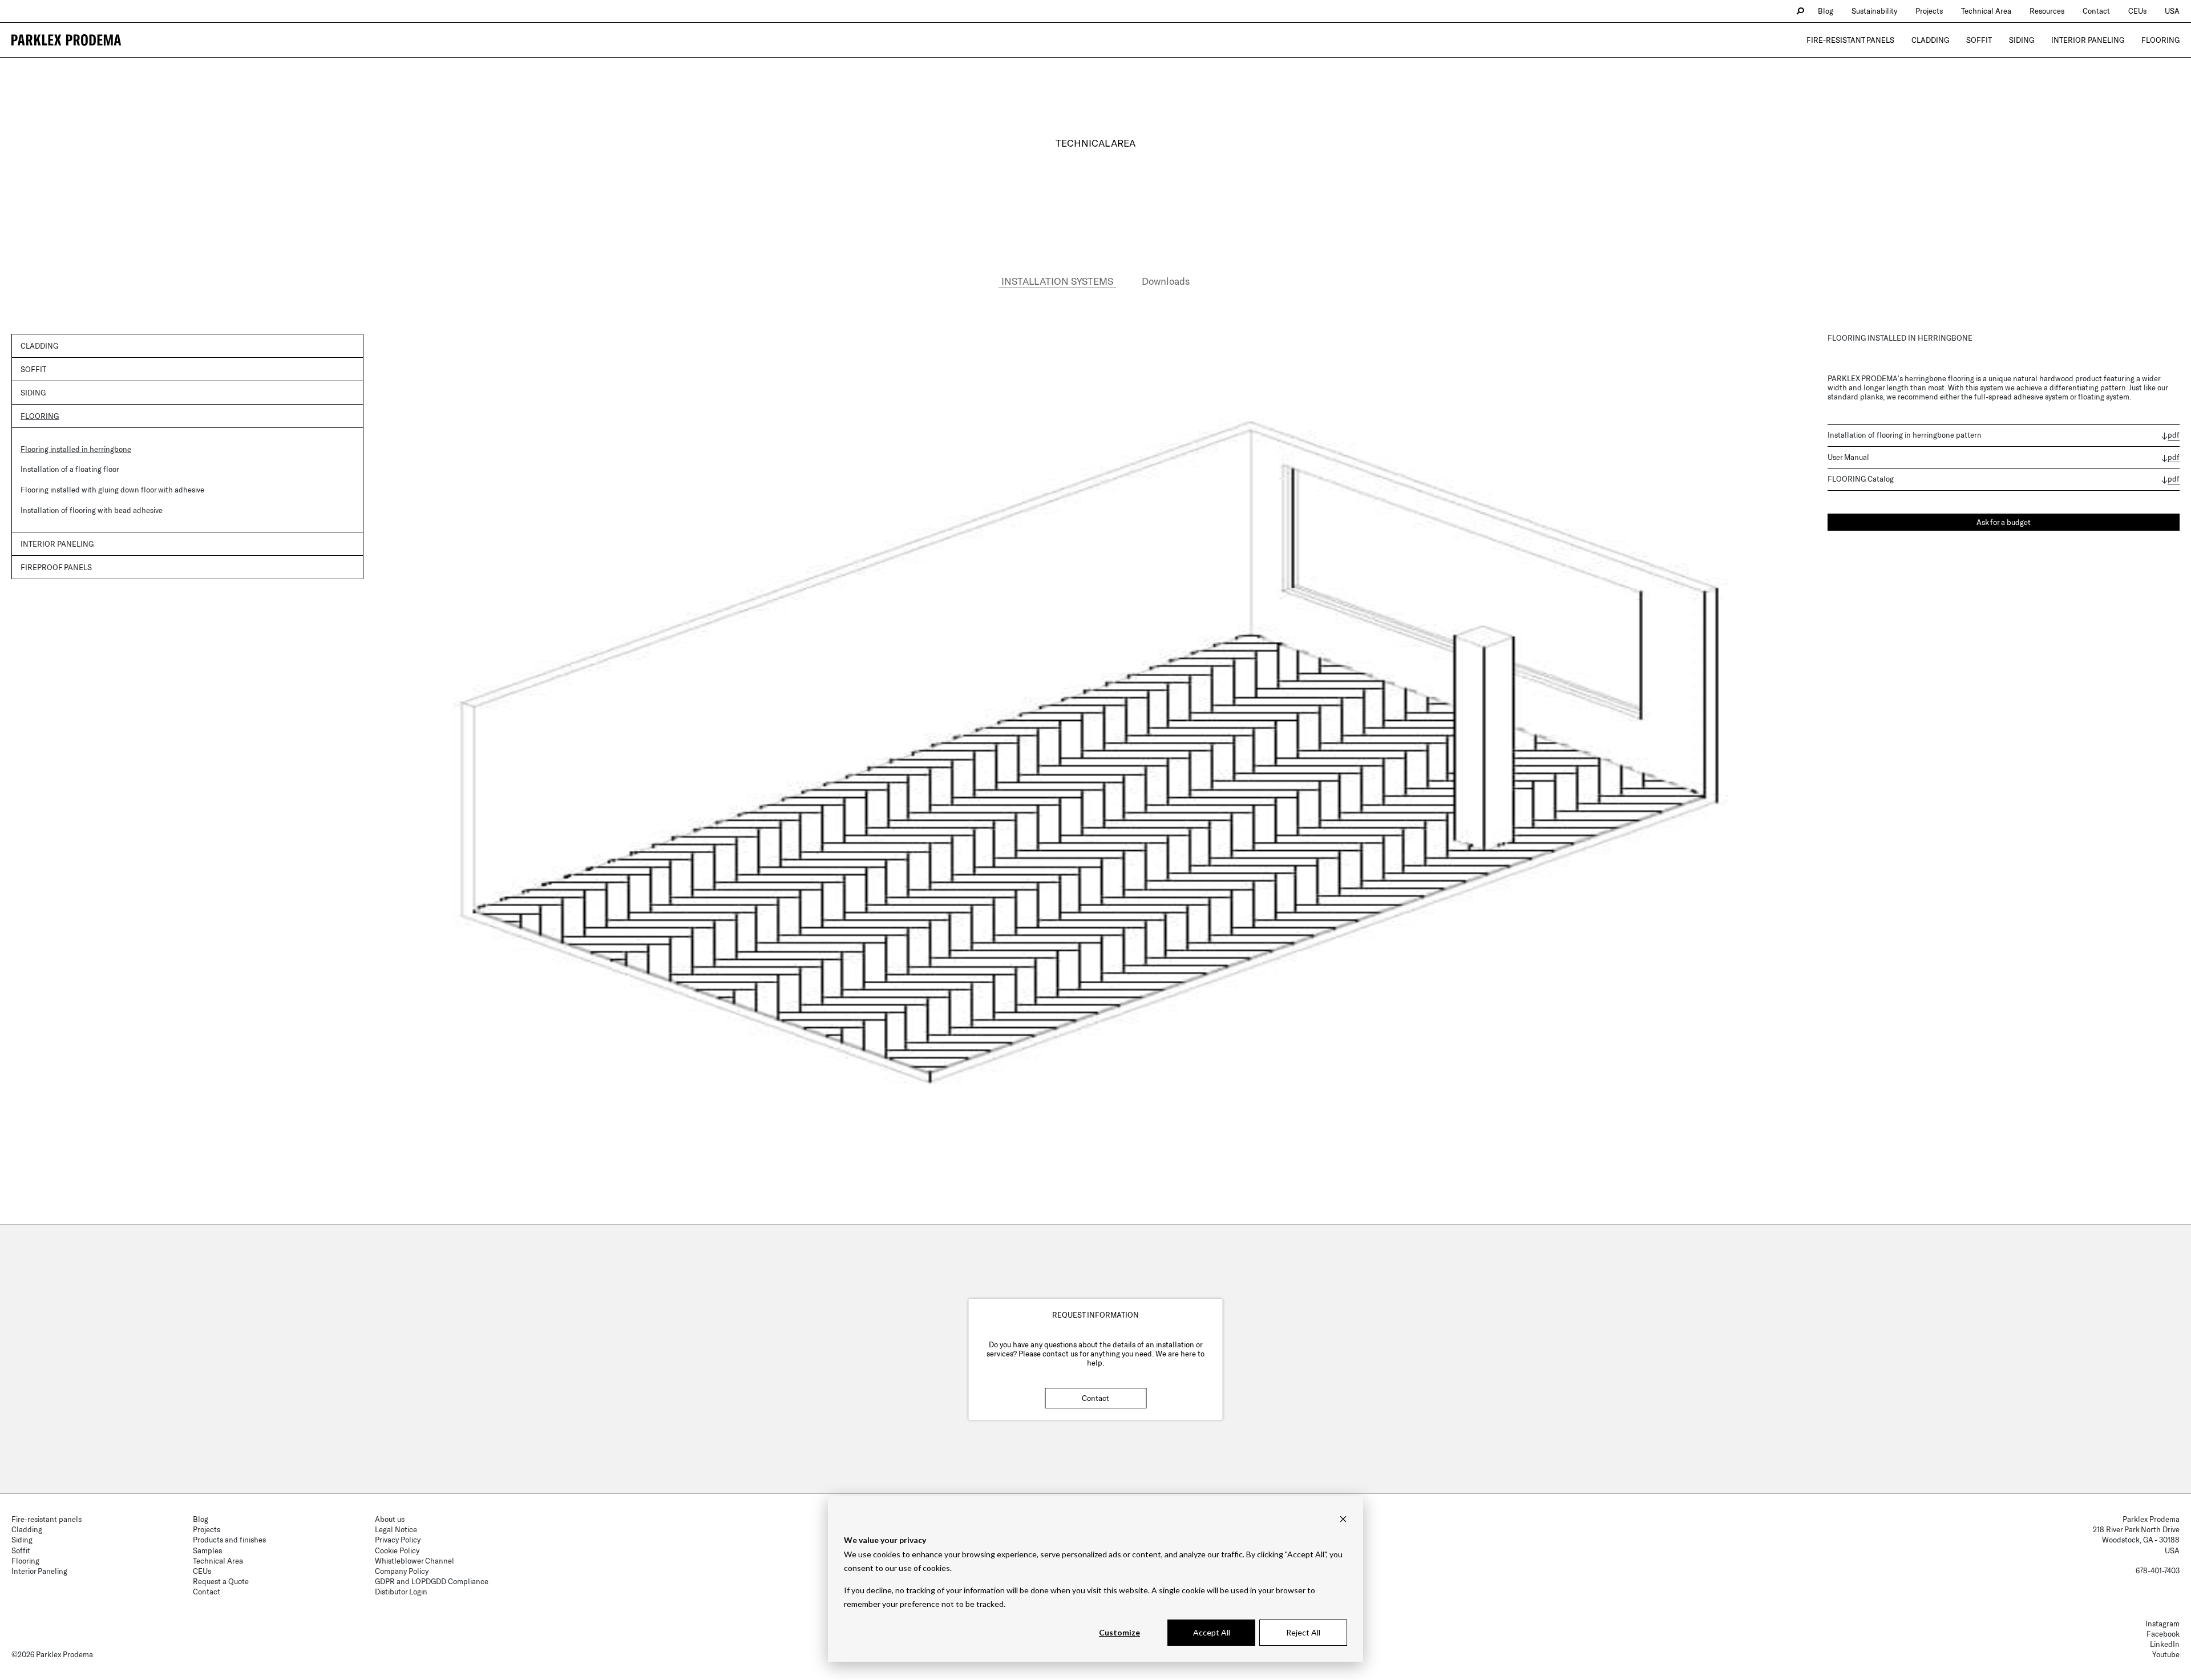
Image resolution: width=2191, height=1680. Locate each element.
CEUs (2137, 11)
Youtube (2166, 1654)
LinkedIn (2165, 1644)
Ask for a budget (2004, 522)
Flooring (2160, 40)
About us (390, 1519)
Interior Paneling (2088, 40)
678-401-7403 (2158, 1570)
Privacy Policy (398, 1540)
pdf (2174, 435)
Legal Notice (396, 1529)
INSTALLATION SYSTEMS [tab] (1057, 281)
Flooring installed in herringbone (76, 449)
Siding (2022, 40)
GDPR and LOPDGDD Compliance (432, 1581)
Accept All (1212, 1632)
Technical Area (1986, 11)
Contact (1095, 1398)
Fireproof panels (56, 567)
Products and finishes (229, 1540)
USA (2172, 11)
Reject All (1303, 1632)
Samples (207, 1550)
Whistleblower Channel (415, 1561)
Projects (1929, 11)
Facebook (2163, 1634)
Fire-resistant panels (1850, 40)
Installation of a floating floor (70, 469)
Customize (1119, 1632)
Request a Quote (221, 1581)
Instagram (2162, 1624)
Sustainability (1874, 11)
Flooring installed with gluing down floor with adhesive (112, 490)
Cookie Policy (397, 1550)
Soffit (1979, 40)
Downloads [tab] (1166, 281)
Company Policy (402, 1571)
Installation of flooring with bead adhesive (92, 510)
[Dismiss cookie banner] (1343, 1519)
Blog (1826, 11)
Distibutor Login (401, 1592)
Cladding (1930, 40)
